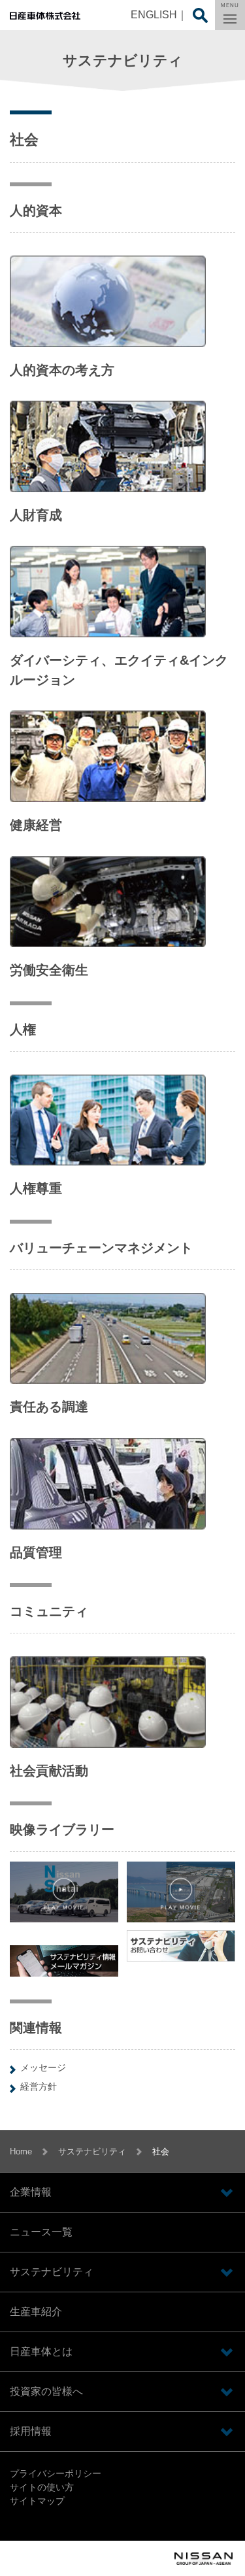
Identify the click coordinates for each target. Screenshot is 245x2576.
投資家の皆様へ (46, 2391)
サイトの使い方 (42, 2487)
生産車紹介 (36, 2312)
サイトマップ (37, 2501)
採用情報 (31, 2431)
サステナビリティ (92, 2151)
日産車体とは (41, 2351)
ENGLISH (154, 15)
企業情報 (31, 2192)
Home (21, 2151)
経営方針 (39, 2086)
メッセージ (43, 2067)
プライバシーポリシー (56, 2473)
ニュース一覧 (41, 2232)
